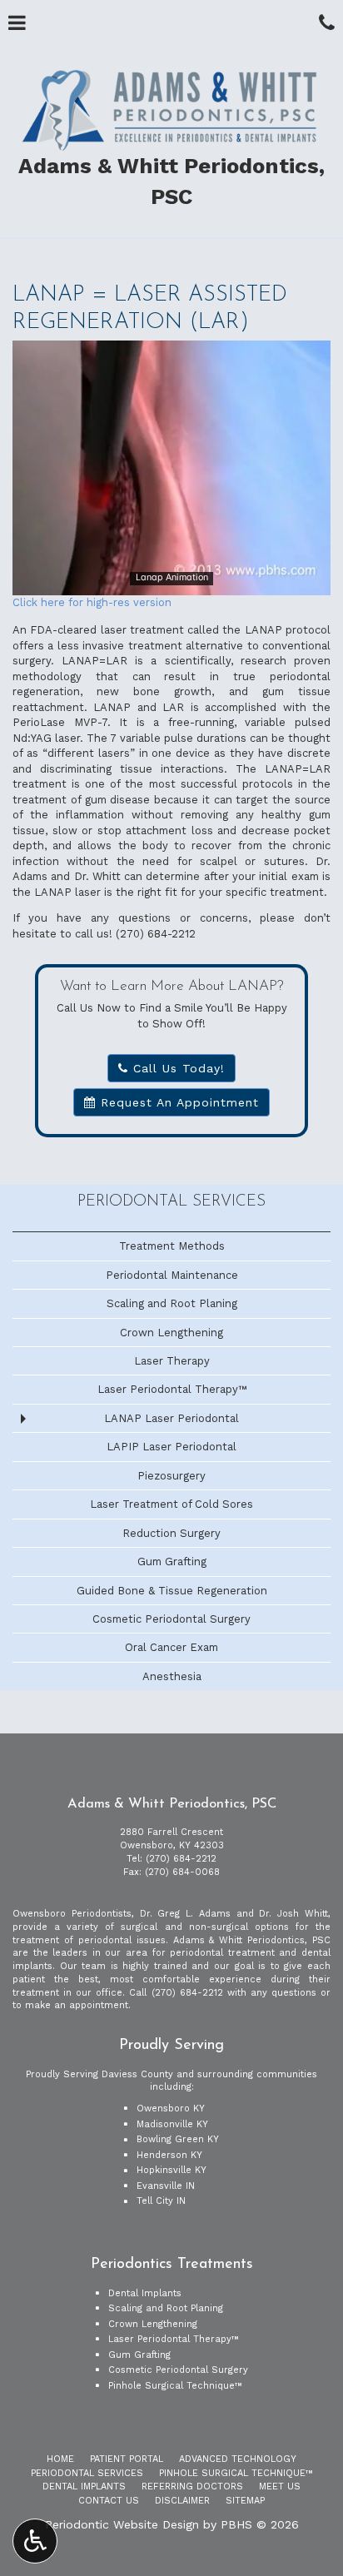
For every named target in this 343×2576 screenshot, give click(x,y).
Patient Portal (127, 2459)
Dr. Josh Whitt (293, 1914)
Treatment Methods (172, 1246)
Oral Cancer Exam (171, 1647)
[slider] (171, 582)
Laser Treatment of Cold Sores (171, 1504)
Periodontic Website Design (122, 2524)
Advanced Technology (238, 2459)
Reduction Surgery (171, 1533)
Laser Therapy (172, 1361)
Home (60, 2459)
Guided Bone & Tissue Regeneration (172, 1591)
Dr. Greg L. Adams (185, 1914)
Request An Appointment (177, 1102)
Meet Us (280, 2486)
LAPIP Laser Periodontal (171, 1447)
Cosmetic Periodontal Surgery (171, 1619)
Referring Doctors (192, 2486)
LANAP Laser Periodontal (171, 1418)
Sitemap (245, 2501)
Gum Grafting (172, 1562)
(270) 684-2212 (156, 934)
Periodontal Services (171, 1202)
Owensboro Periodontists (72, 1914)
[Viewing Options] (35, 2541)
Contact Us (109, 2501)
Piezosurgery (171, 1476)
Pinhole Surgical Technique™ (175, 2386)
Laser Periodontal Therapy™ (172, 1389)
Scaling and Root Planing (172, 1303)
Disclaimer (182, 2501)
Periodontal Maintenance (172, 1275)
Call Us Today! (176, 1068)
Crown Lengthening (171, 1333)
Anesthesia (172, 1676)
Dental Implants (145, 2293)
